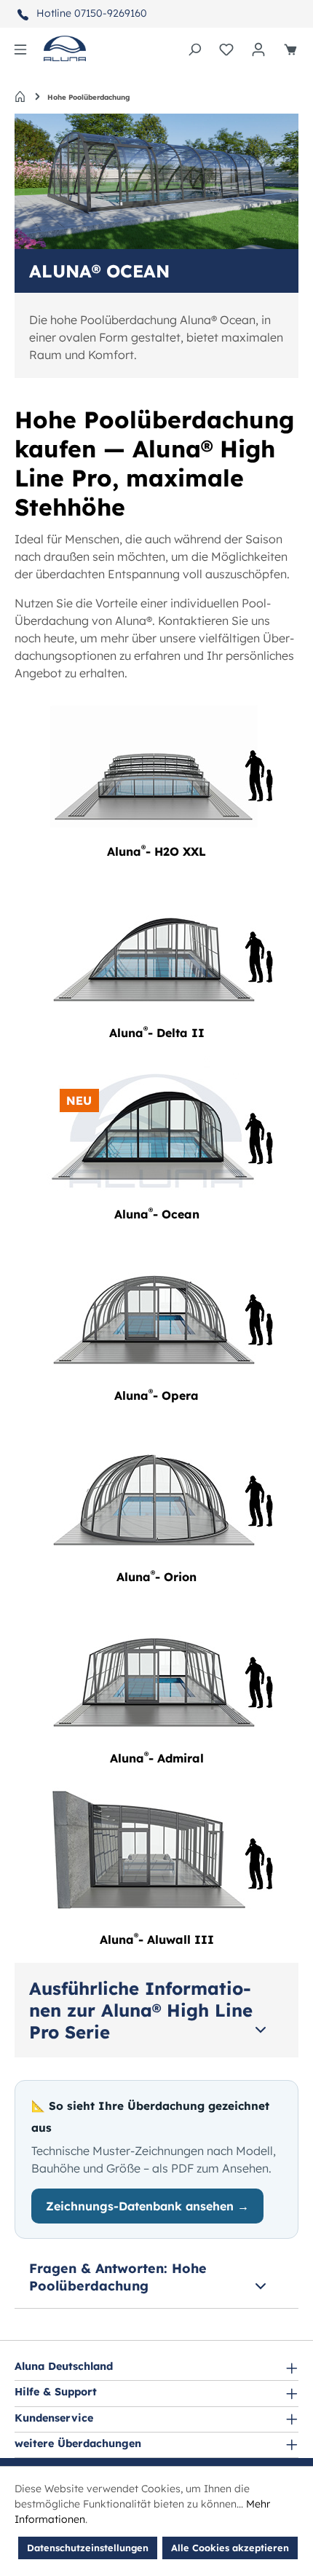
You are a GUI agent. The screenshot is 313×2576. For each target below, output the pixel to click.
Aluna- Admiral (157, 1758)
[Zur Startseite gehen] (65, 48)
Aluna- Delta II (157, 1033)
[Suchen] (194, 49)
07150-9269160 (111, 13)
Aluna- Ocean (157, 1214)
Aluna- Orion (156, 1577)
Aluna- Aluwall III (157, 1939)
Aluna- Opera (156, 1395)
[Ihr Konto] (258, 49)
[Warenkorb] (290, 49)
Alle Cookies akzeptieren (230, 2548)
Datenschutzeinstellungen (88, 2548)
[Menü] (20, 49)
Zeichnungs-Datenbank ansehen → (147, 2206)
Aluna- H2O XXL (156, 851)
